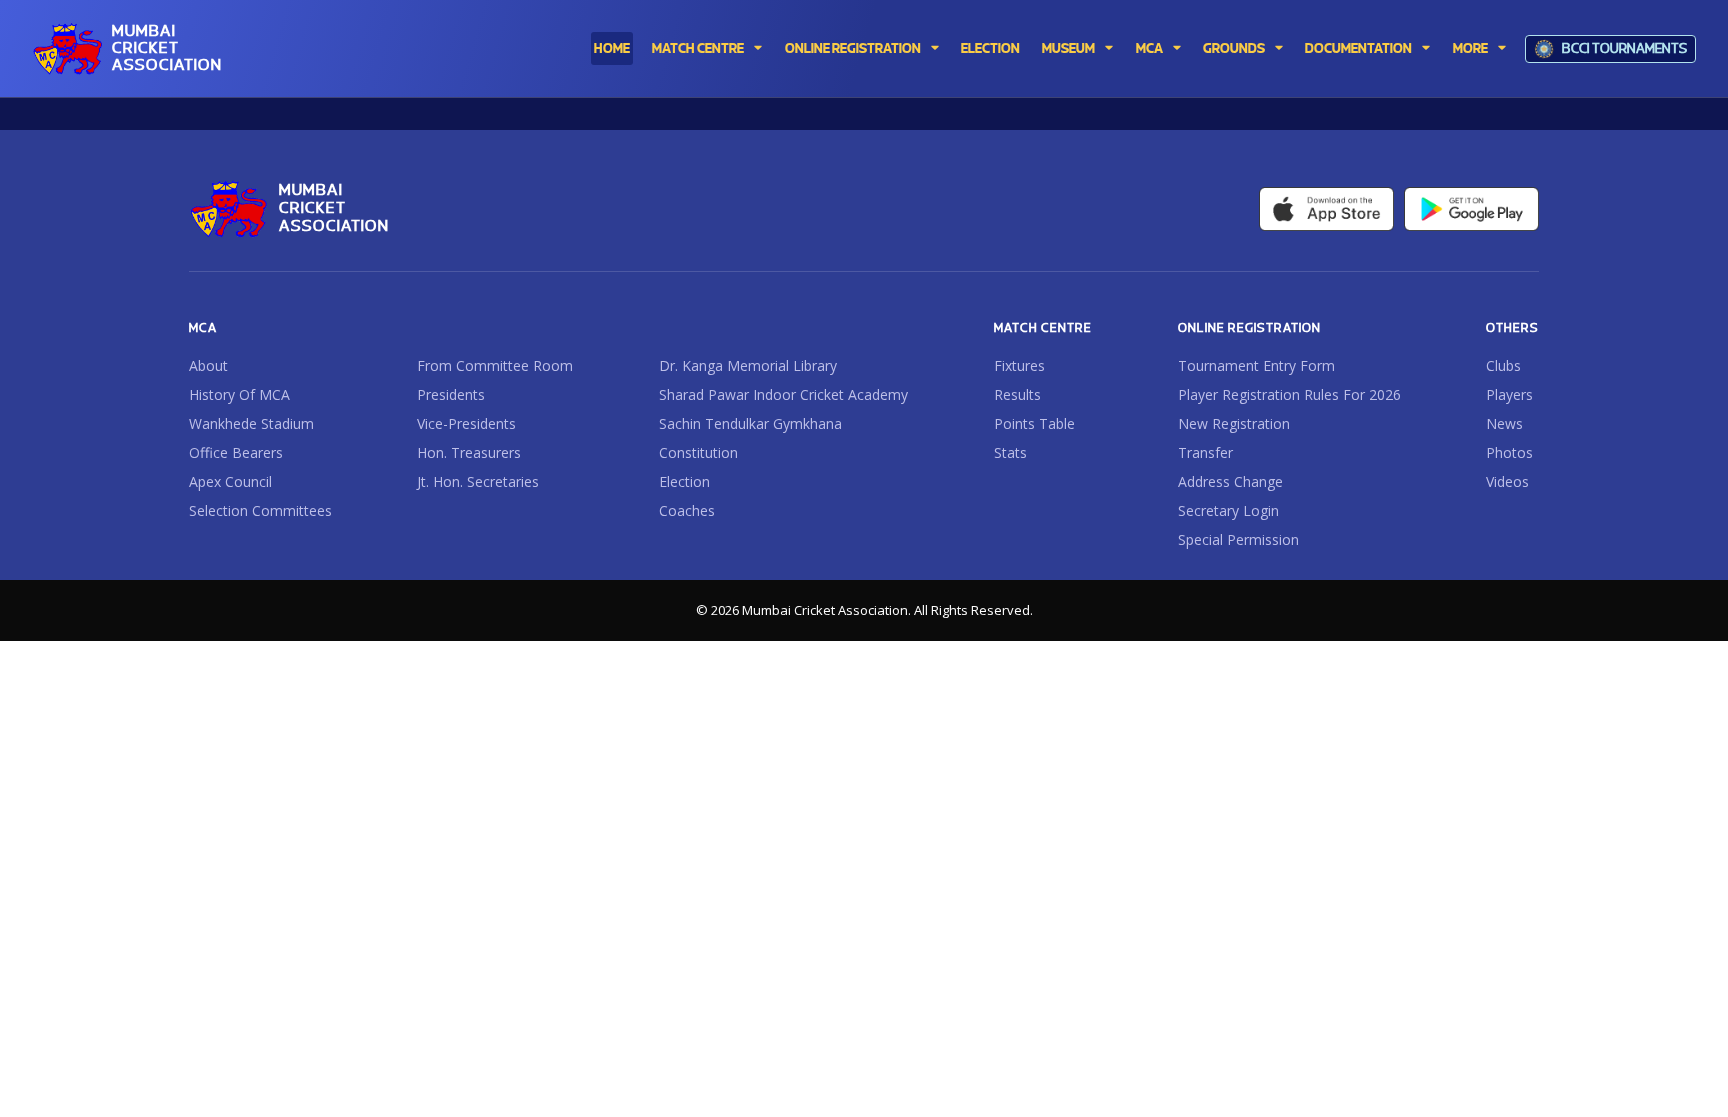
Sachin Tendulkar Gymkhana (750, 424)
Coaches (687, 511)
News (1504, 424)
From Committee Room (495, 366)
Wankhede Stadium (251, 424)
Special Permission (1238, 540)
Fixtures (1019, 366)
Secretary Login (1228, 511)
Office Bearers (236, 453)
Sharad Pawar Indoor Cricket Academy (783, 395)
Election (684, 482)
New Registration (1234, 424)
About (208, 366)
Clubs (1503, 366)
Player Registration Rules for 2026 (1289, 395)
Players (1509, 395)
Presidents (451, 395)
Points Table (1034, 424)
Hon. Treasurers (469, 453)
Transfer (1205, 453)
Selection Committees (260, 511)
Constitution (698, 453)
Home (612, 49)
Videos (1507, 482)
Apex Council (230, 482)
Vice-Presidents (466, 424)
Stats (1010, 453)
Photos (1509, 453)
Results (1017, 395)
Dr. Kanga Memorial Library (748, 366)
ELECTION (990, 49)
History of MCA (239, 395)
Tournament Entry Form (1256, 366)
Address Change (1230, 482)
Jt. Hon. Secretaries (478, 482)
